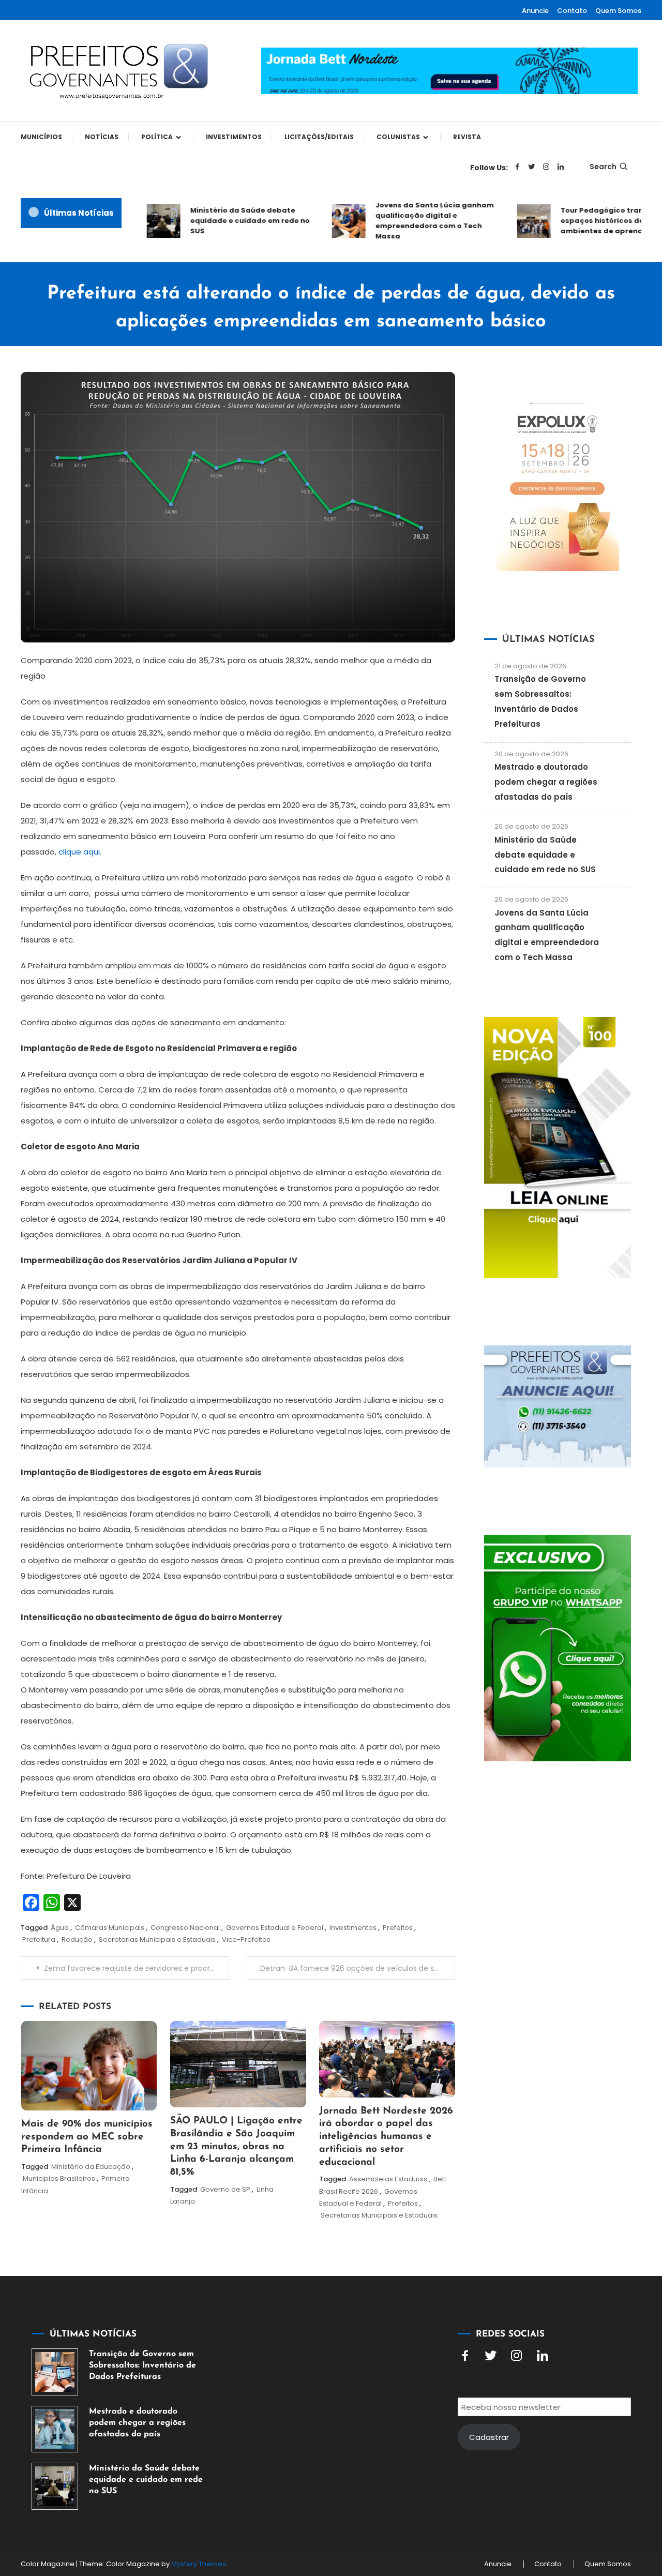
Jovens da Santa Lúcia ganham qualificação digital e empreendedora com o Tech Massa (413, 221)
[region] (528, 2489)
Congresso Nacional (185, 1928)
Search (603, 167)
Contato (572, 11)
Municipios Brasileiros (59, 2178)
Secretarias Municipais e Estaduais (157, 1940)
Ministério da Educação (91, 2167)
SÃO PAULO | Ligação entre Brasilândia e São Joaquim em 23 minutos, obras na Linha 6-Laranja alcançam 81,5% (236, 2147)
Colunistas (398, 137)
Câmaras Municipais (110, 1928)
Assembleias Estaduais (388, 2179)
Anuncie (535, 11)
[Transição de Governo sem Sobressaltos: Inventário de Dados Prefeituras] (55, 2372)
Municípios (41, 137)
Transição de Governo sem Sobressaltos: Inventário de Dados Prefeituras (142, 2365)
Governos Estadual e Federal (275, 1928)
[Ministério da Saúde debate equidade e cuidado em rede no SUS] (55, 2486)
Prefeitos (398, 1928)
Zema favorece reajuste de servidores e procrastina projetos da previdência (137, 1968)
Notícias (102, 137)
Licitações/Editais (319, 137)
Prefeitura (39, 1940)
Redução (77, 1940)
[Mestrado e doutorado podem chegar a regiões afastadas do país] (55, 2429)
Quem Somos (618, 11)
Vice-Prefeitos (246, 1940)
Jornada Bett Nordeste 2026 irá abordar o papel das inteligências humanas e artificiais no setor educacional (386, 2137)
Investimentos (234, 137)
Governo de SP (225, 2189)
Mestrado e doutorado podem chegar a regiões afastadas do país (546, 782)
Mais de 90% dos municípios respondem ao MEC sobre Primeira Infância (87, 2137)
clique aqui (79, 852)
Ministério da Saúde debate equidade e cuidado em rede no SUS (228, 221)
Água (60, 1928)
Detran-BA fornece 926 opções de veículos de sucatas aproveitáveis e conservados (358, 1968)
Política (157, 137)
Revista (467, 137)
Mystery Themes (199, 2564)
